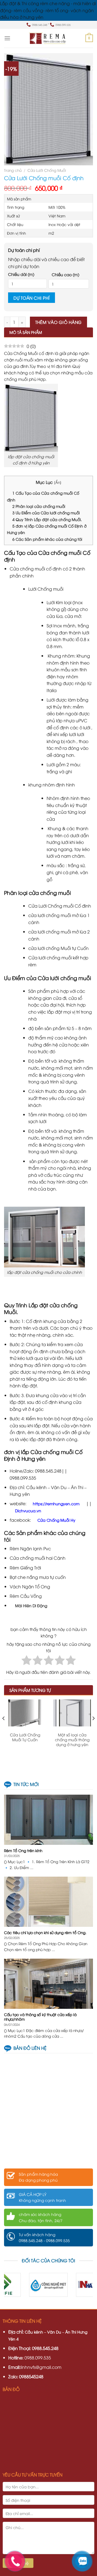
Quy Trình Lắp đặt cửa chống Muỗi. (48, 519)
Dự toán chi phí (32, 298)
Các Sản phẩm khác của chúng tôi (47, 539)
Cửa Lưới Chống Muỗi (47, 170)
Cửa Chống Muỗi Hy (56, 1520)
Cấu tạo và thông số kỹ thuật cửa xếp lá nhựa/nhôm (40, 2017)
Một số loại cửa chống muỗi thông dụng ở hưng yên (72, 1740)
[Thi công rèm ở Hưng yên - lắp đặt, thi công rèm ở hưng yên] (48, 38)
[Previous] (4, 1729)
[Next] (93, 1729)
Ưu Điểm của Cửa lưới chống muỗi (46, 513)
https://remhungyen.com (56, 1503)
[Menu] (7, 38)
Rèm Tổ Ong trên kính (23, 1850)
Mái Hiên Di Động (32, 1605)
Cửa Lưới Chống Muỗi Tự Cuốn (25, 1737)
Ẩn (58, 482)
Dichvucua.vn (28, 1511)
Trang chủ (13, 170)
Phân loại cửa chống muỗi (39, 506)
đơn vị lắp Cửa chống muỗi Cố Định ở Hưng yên (47, 529)
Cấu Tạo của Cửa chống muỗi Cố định (43, 496)
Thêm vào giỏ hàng (59, 322)
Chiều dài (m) (21, 274)
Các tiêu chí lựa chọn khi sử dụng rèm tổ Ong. (45, 1932)
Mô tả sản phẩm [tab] (26, 332)
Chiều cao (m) (65, 274)
